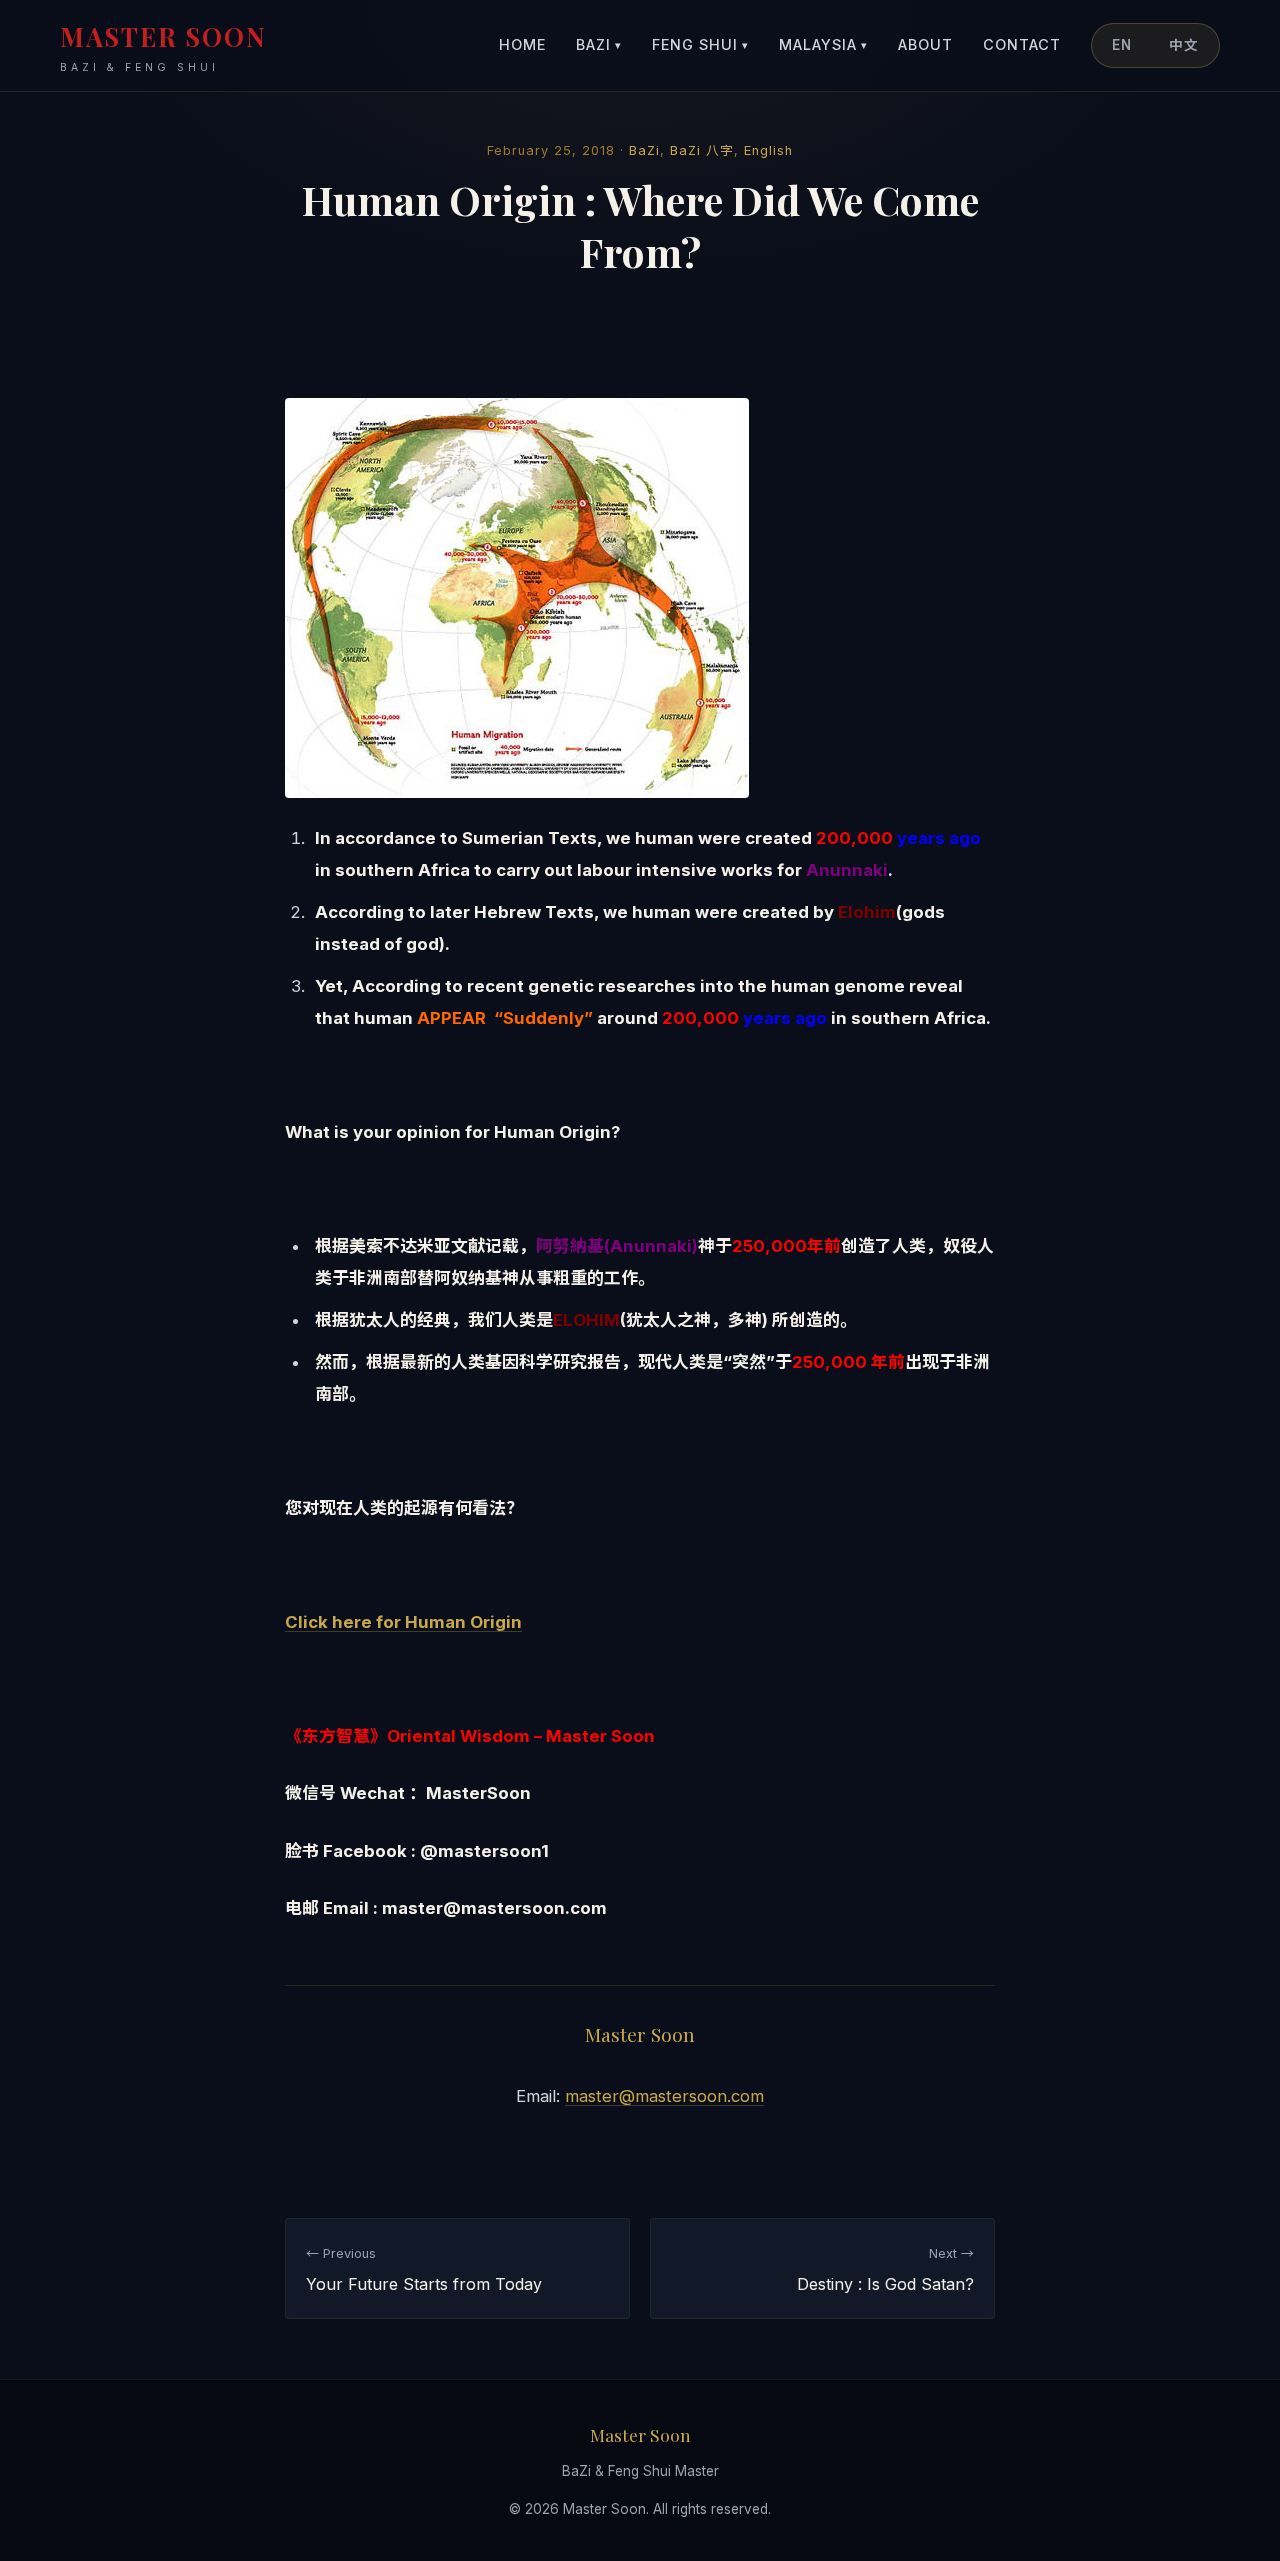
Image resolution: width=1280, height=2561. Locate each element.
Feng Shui (700, 44)
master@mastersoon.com (664, 2096)
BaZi (599, 44)
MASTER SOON (163, 46)
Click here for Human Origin (403, 1622)
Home (522, 44)
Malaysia (823, 44)
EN (1122, 45)
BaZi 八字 (702, 150)
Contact (1022, 44)
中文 (1184, 45)
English (768, 150)
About (925, 44)
